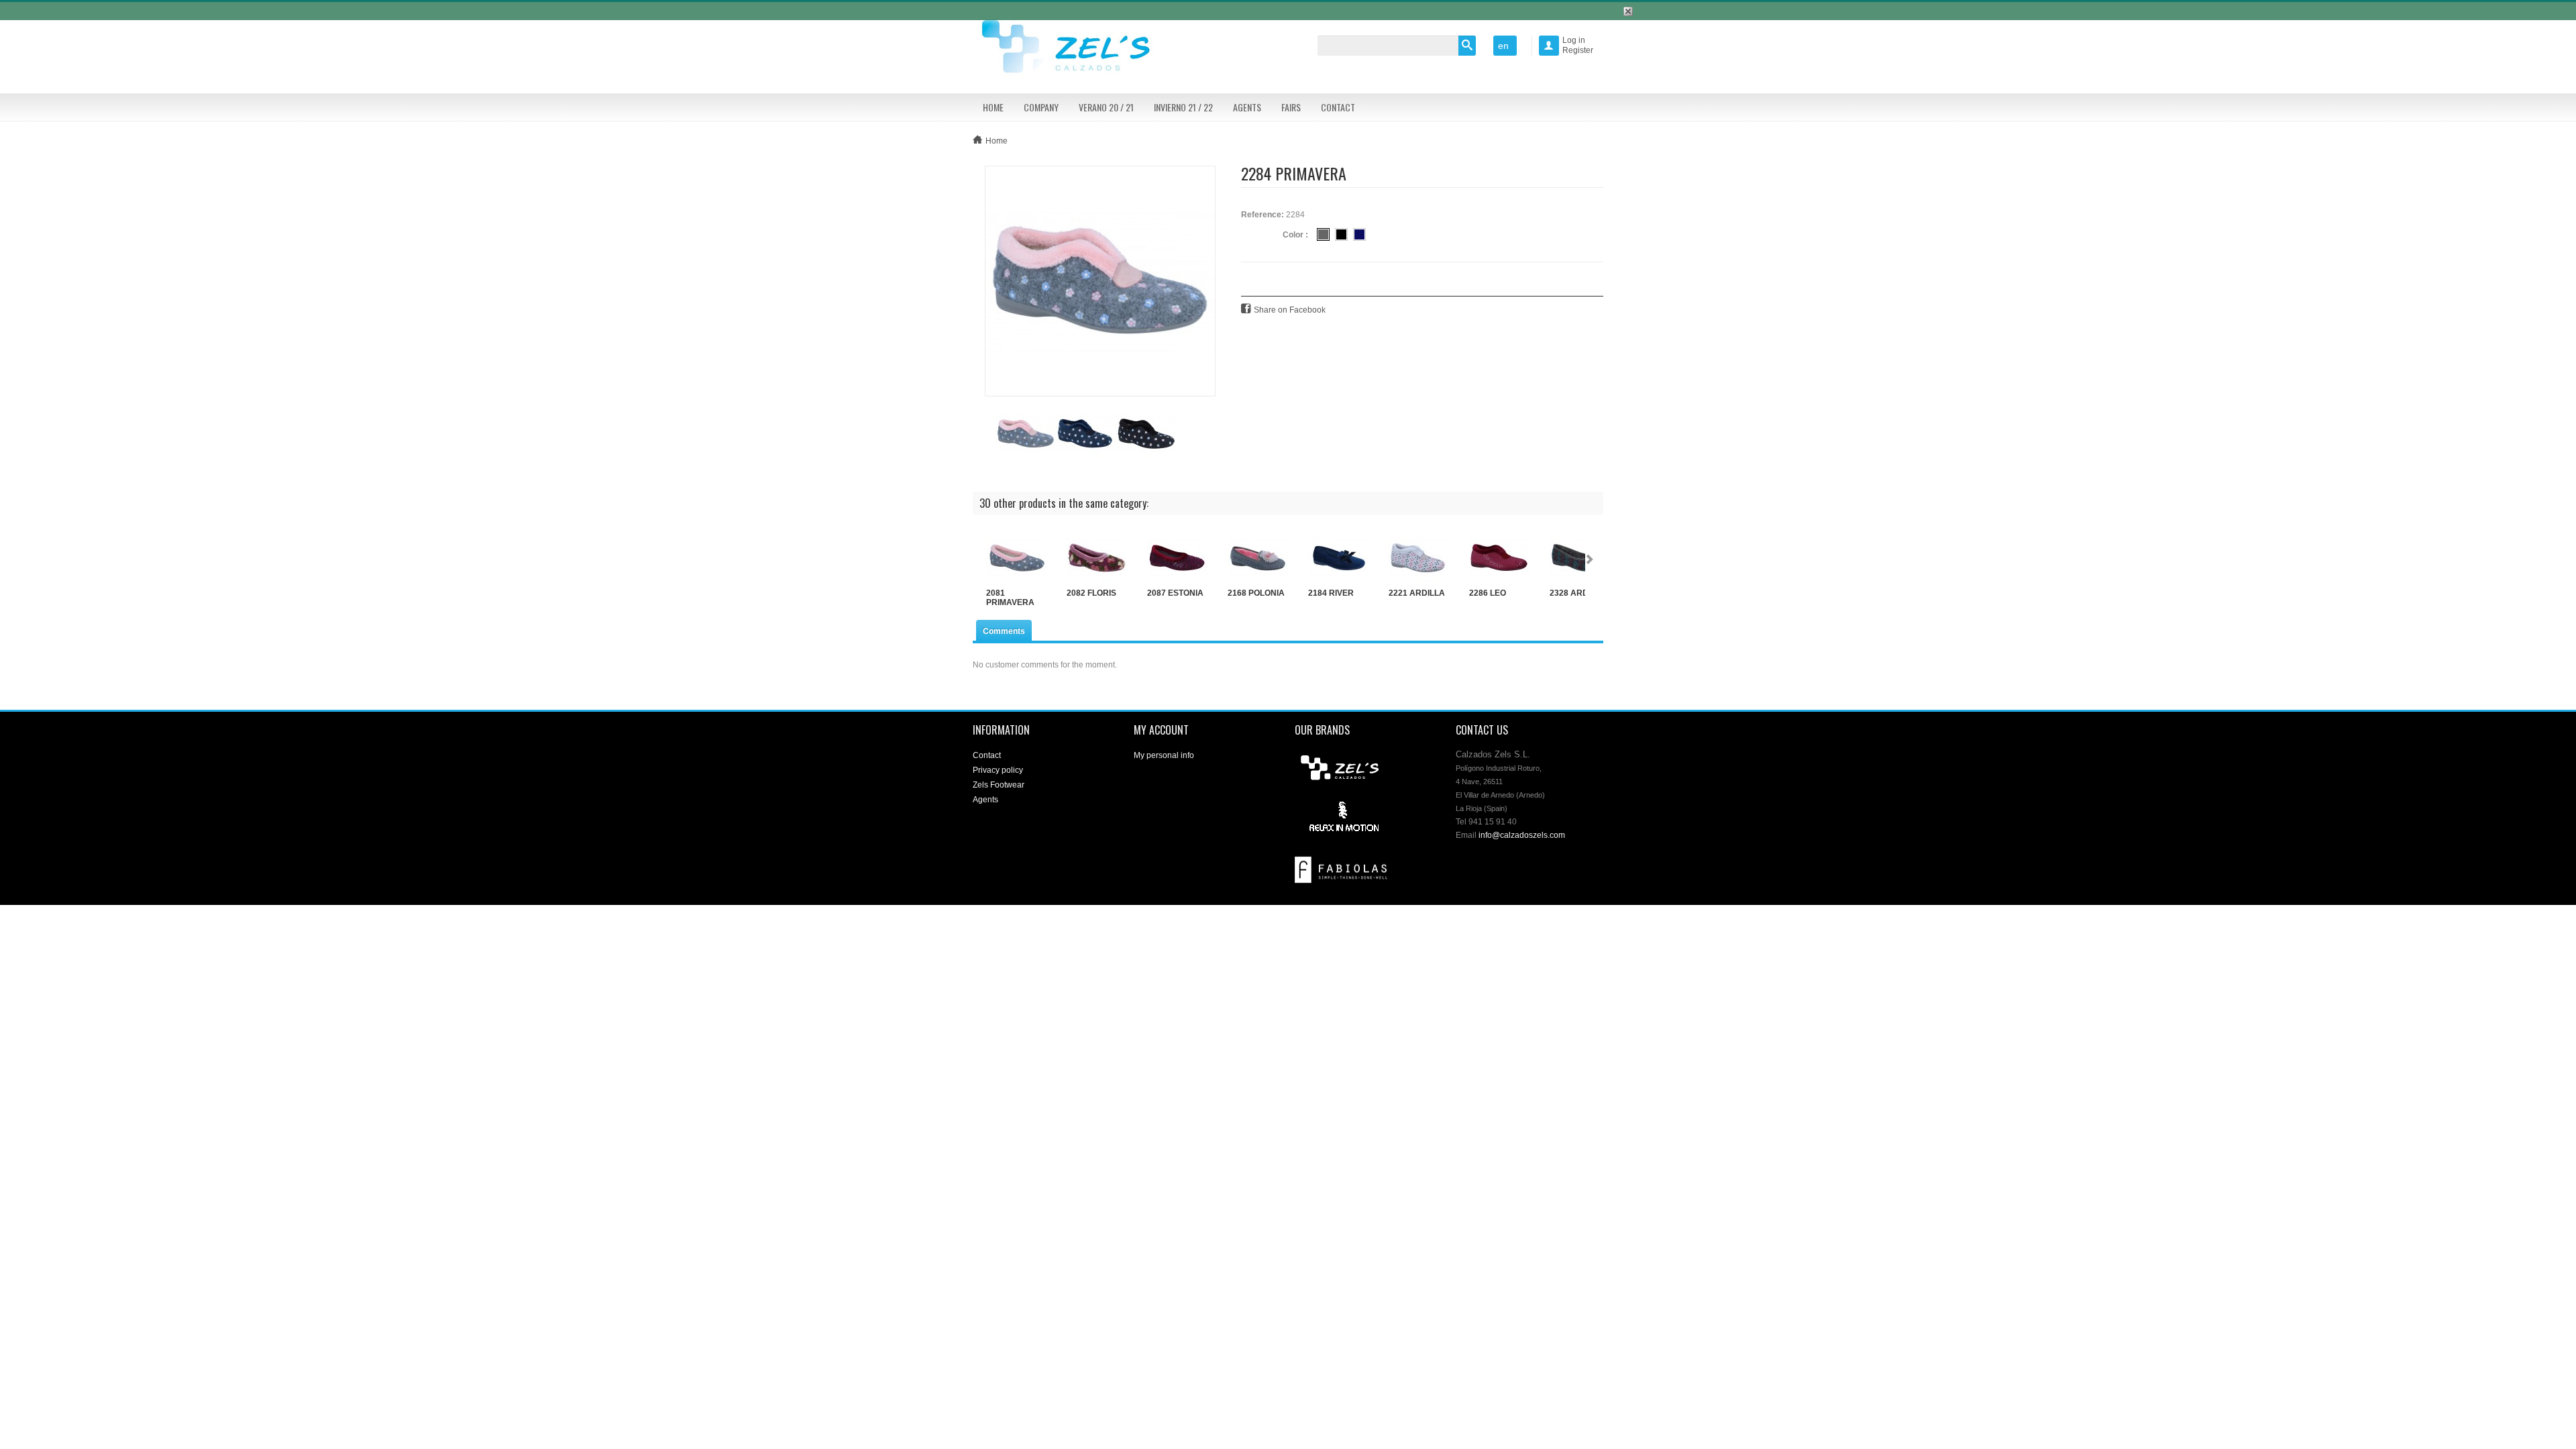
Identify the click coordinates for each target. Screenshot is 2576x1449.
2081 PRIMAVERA (1010, 598)
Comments (1004, 631)
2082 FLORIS (1091, 593)
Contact (1338, 107)
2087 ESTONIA (1175, 593)
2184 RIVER (1331, 593)
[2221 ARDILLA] (1419, 558)
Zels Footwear (999, 785)
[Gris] (1323, 234)
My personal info (1164, 755)
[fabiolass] (1341, 869)
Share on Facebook (1290, 310)
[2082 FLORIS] (1097, 558)
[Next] (1592, 561)
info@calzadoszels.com (1522, 835)
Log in (1574, 40)
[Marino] (1359, 234)
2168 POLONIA (1256, 593)
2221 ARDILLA (1417, 593)
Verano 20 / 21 (1106, 107)
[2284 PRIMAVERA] (1100, 280)
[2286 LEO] (1499, 558)
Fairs (1291, 107)
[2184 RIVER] (1338, 558)
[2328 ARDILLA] (1580, 558)
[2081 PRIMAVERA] (1016, 558)
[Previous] (979, 561)
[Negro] (1341, 234)
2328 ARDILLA (1578, 593)
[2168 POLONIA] (1258, 558)
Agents (1247, 107)
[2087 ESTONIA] (1177, 558)
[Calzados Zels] (1073, 48)
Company (1041, 107)
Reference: (1263, 215)
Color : (1295, 235)
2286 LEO (1488, 593)
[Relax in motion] (1341, 817)
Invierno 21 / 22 (1183, 107)
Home (993, 107)
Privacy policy (998, 770)
